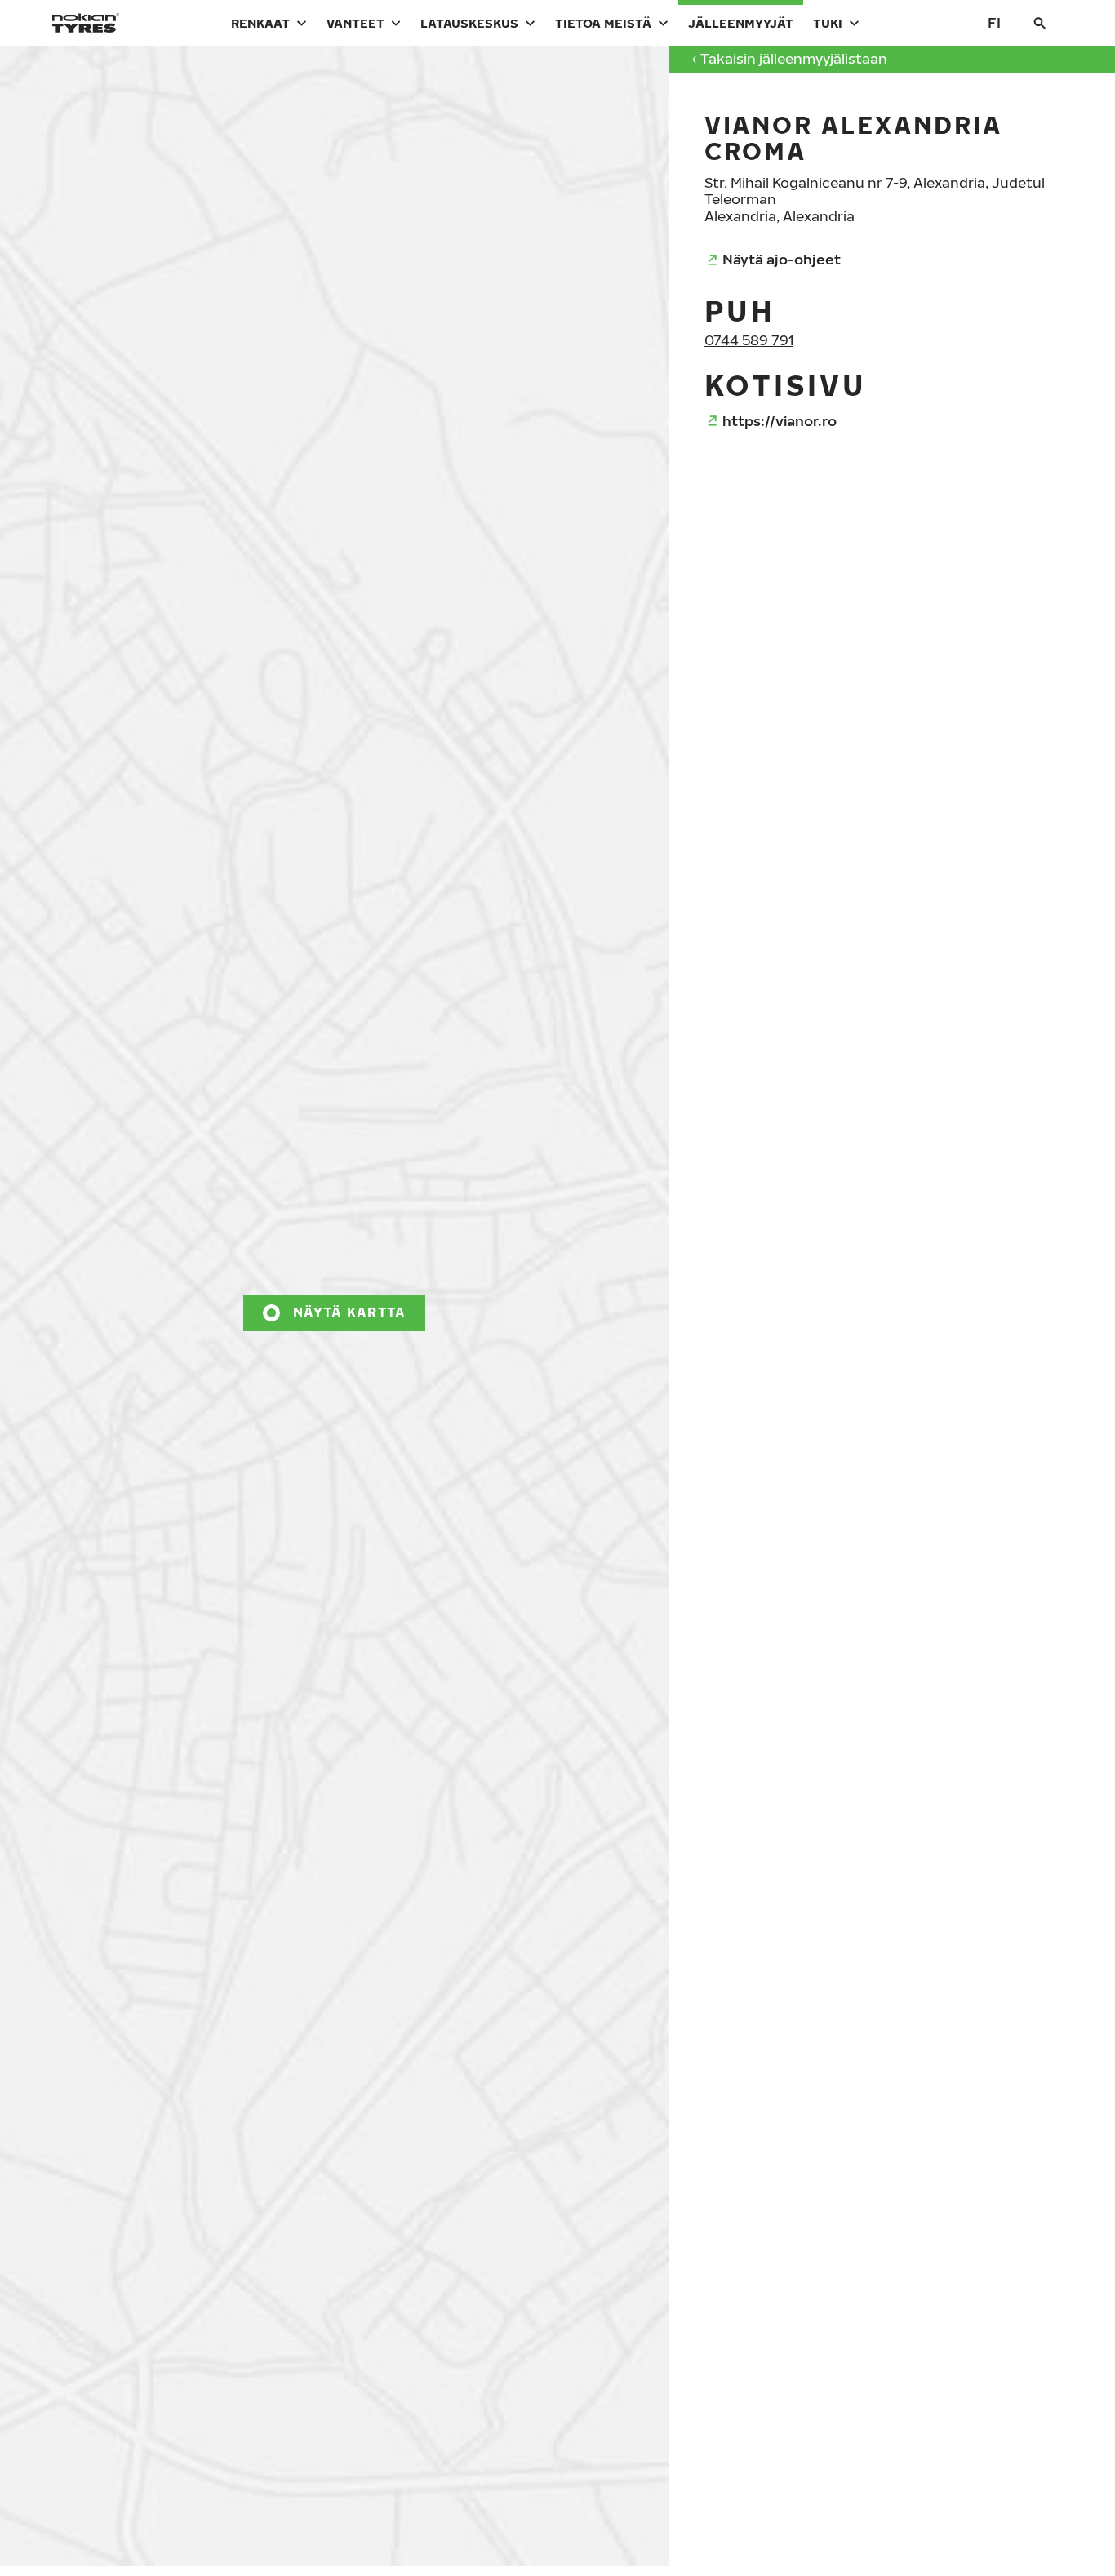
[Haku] (1040, 23)
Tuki (828, 23)
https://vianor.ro (780, 421)
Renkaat (260, 23)
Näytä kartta (349, 1312)
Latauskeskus (469, 23)
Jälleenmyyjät (741, 23)
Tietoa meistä (603, 23)
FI (994, 22)
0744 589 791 (749, 340)
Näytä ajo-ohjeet (782, 259)
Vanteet (355, 23)
